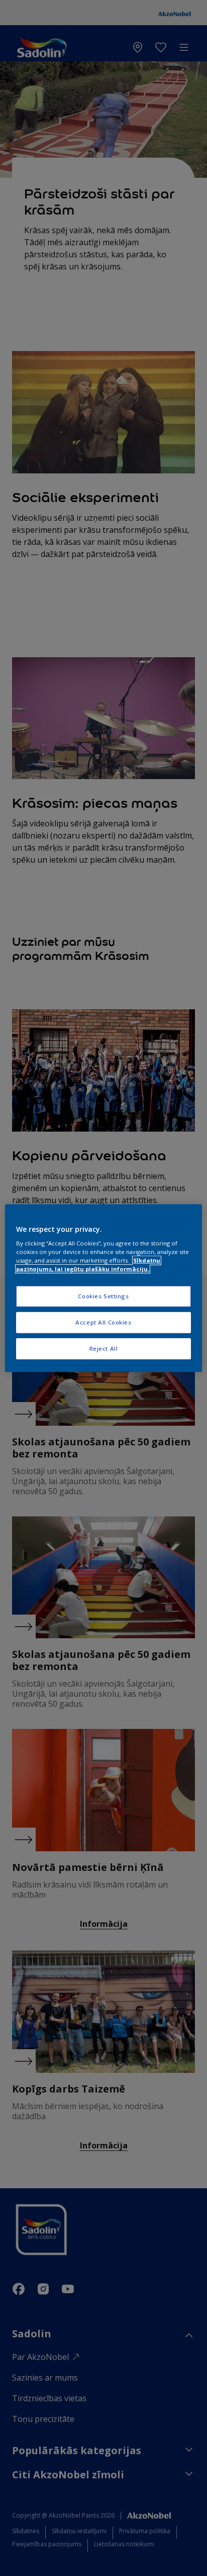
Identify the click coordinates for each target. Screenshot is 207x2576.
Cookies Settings (103, 1297)
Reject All (104, 1348)
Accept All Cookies (103, 1322)
